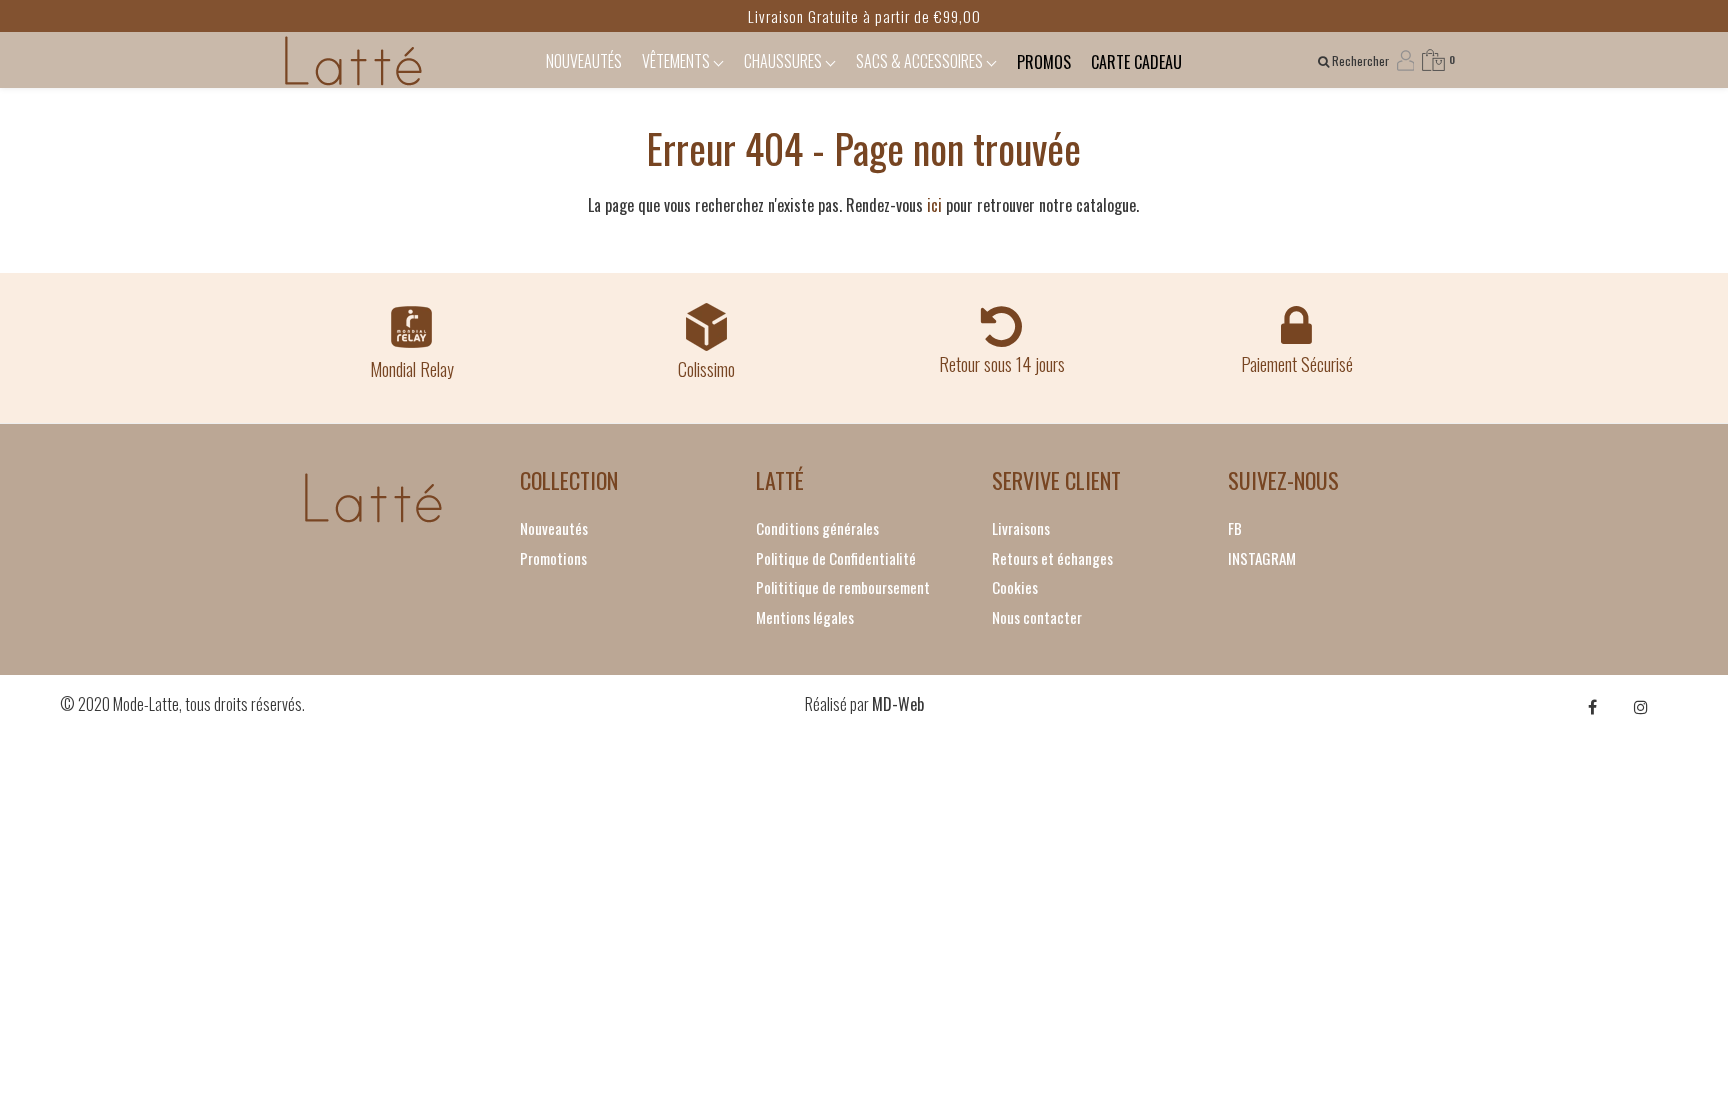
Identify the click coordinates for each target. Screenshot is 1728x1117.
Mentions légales (805, 617)
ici (934, 205)
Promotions (553, 558)
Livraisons (1021, 528)
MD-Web (898, 704)
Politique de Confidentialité (836, 558)
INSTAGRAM (1262, 558)
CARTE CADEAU (1136, 62)
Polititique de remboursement (843, 587)
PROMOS (1044, 62)
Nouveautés (554, 528)
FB (1235, 528)
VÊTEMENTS (677, 61)
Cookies (1015, 587)
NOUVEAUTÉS (584, 61)
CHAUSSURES (784, 61)
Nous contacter (1037, 617)
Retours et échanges (1052, 558)
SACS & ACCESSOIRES (921, 61)
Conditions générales (817, 528)
